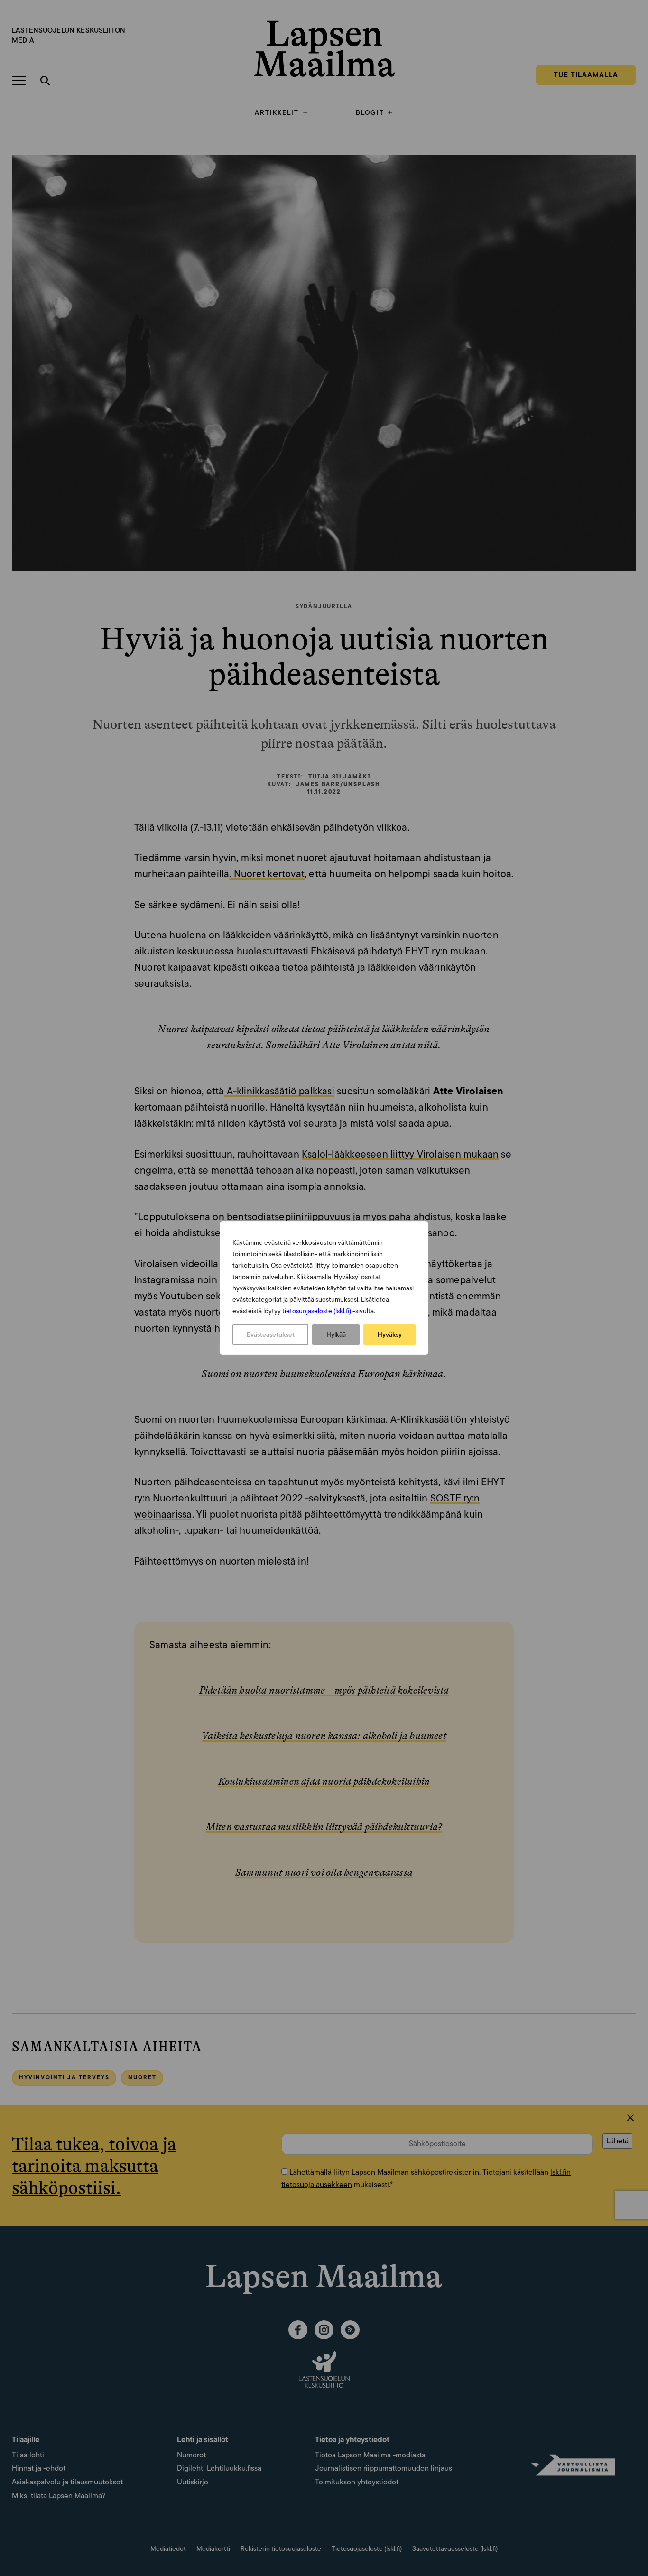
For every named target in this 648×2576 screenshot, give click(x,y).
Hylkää (336, 1334)
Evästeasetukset (271, 1334)
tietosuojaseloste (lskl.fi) (317, 1311)
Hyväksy (390, 1334)
